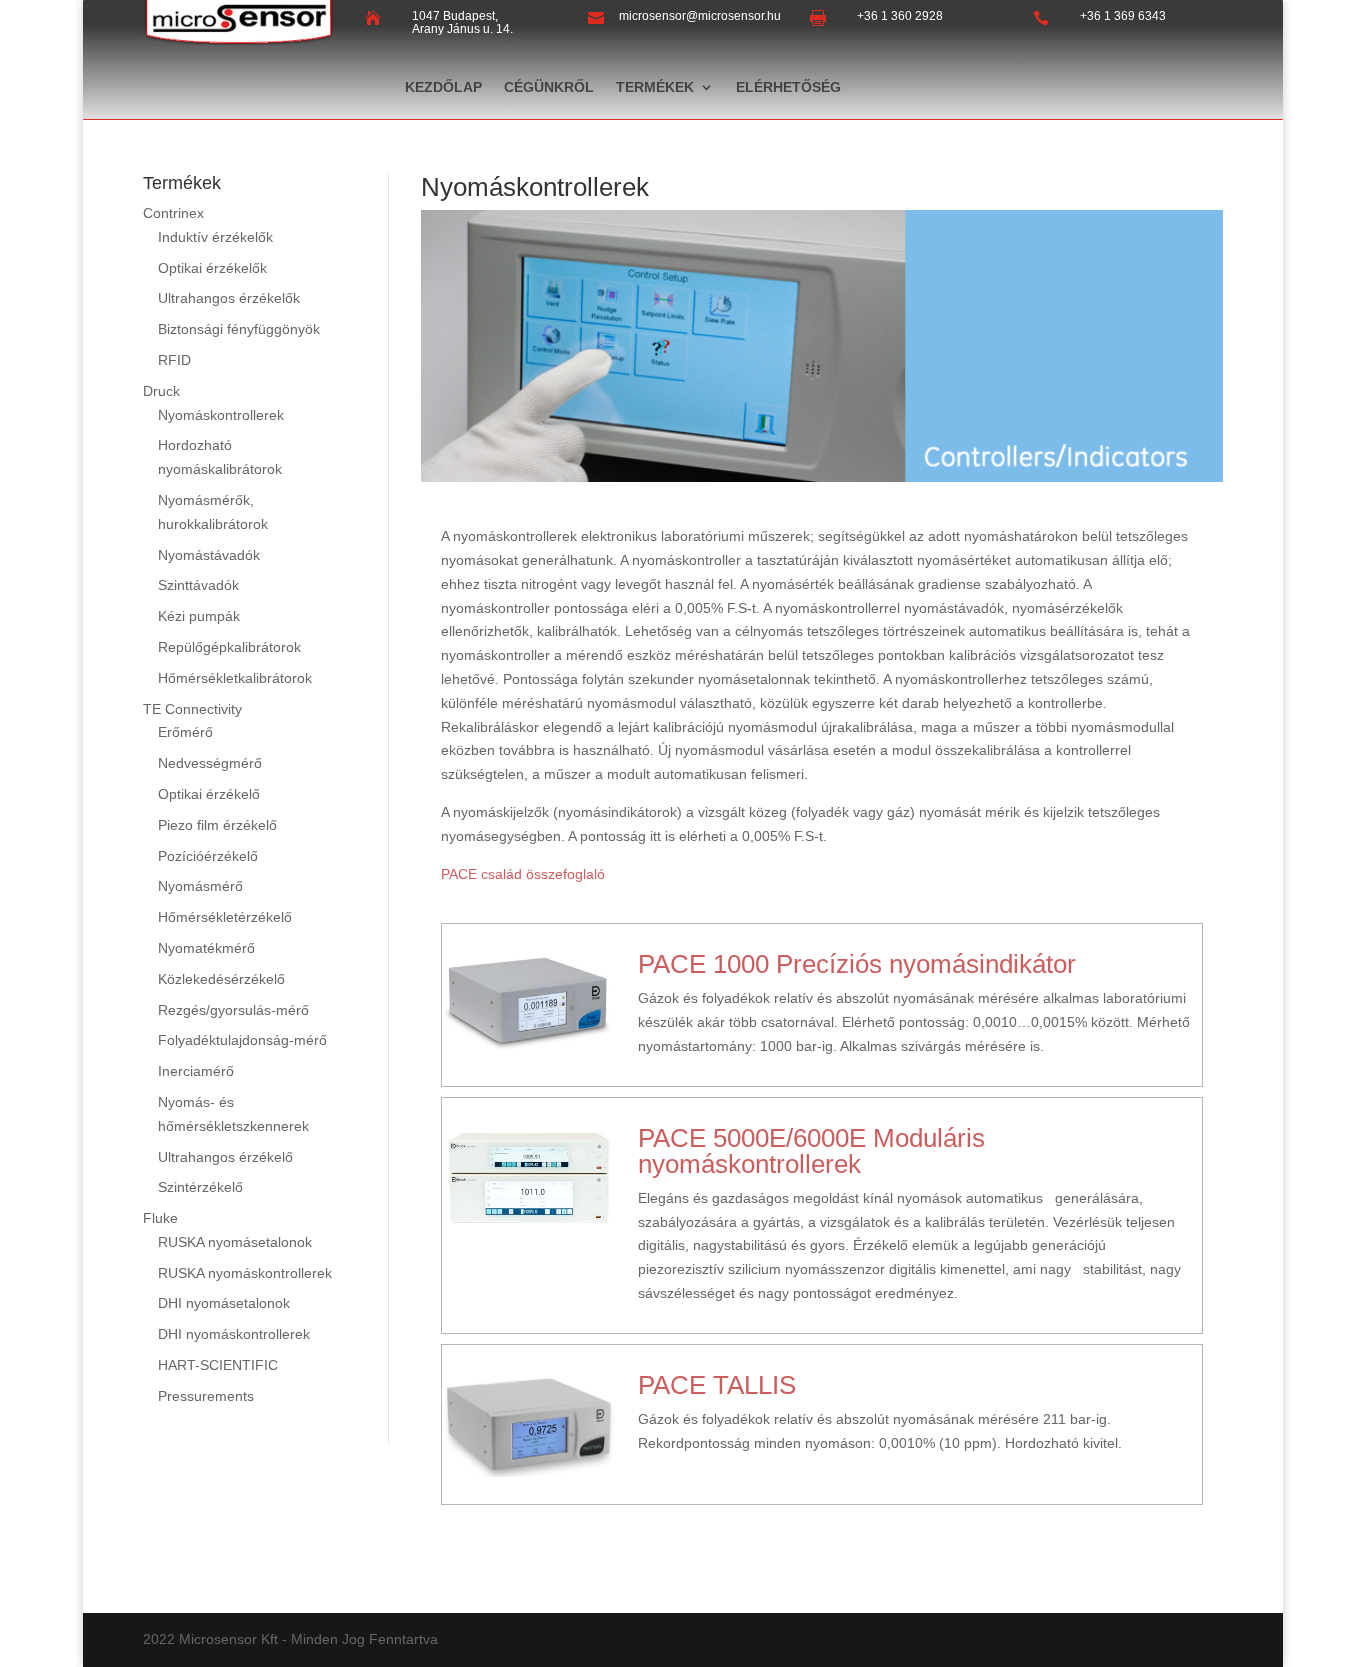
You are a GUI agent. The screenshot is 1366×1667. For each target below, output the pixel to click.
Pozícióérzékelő (208, 856)
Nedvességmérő (210, 763)
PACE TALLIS (717, 1385)
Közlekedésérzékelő (221, 979)
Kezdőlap (443, 87)
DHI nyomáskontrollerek (234, 1334)
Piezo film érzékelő (217, 825)
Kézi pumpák (199, 616)
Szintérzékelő (200, 1187)
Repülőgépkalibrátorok (229, 647)
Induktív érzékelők (215, 237)
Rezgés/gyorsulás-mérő (233, 1010)
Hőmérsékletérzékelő (225, 917)
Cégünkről (549, 87)
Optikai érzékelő (209, 794)
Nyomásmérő (200, 886)
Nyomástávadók (209, 555)
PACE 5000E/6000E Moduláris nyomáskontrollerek (811, 1151)
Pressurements (206, 1396)
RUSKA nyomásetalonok (235, 1242)
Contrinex (173, 213)
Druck (161, 391)
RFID (174, 360)
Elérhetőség (788, 87)
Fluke (160, 1218)
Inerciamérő (196, 1071)
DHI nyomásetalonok (224, 1303)
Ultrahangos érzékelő (225, 1157)
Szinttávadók (198, 585)
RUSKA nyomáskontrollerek (245, 1273)
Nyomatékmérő (206, 948)
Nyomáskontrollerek (221, 415)
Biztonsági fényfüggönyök (239, 329)
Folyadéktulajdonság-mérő (242, 1040)
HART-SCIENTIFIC (218, 1365)
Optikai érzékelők (212, 268)
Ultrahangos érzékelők (229, 298)
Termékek (655, 87)
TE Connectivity (192, 709)
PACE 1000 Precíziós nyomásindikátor (857, 964)
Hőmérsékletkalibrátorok (235, 678)
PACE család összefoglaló (523, 874)
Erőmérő (185, 732)
